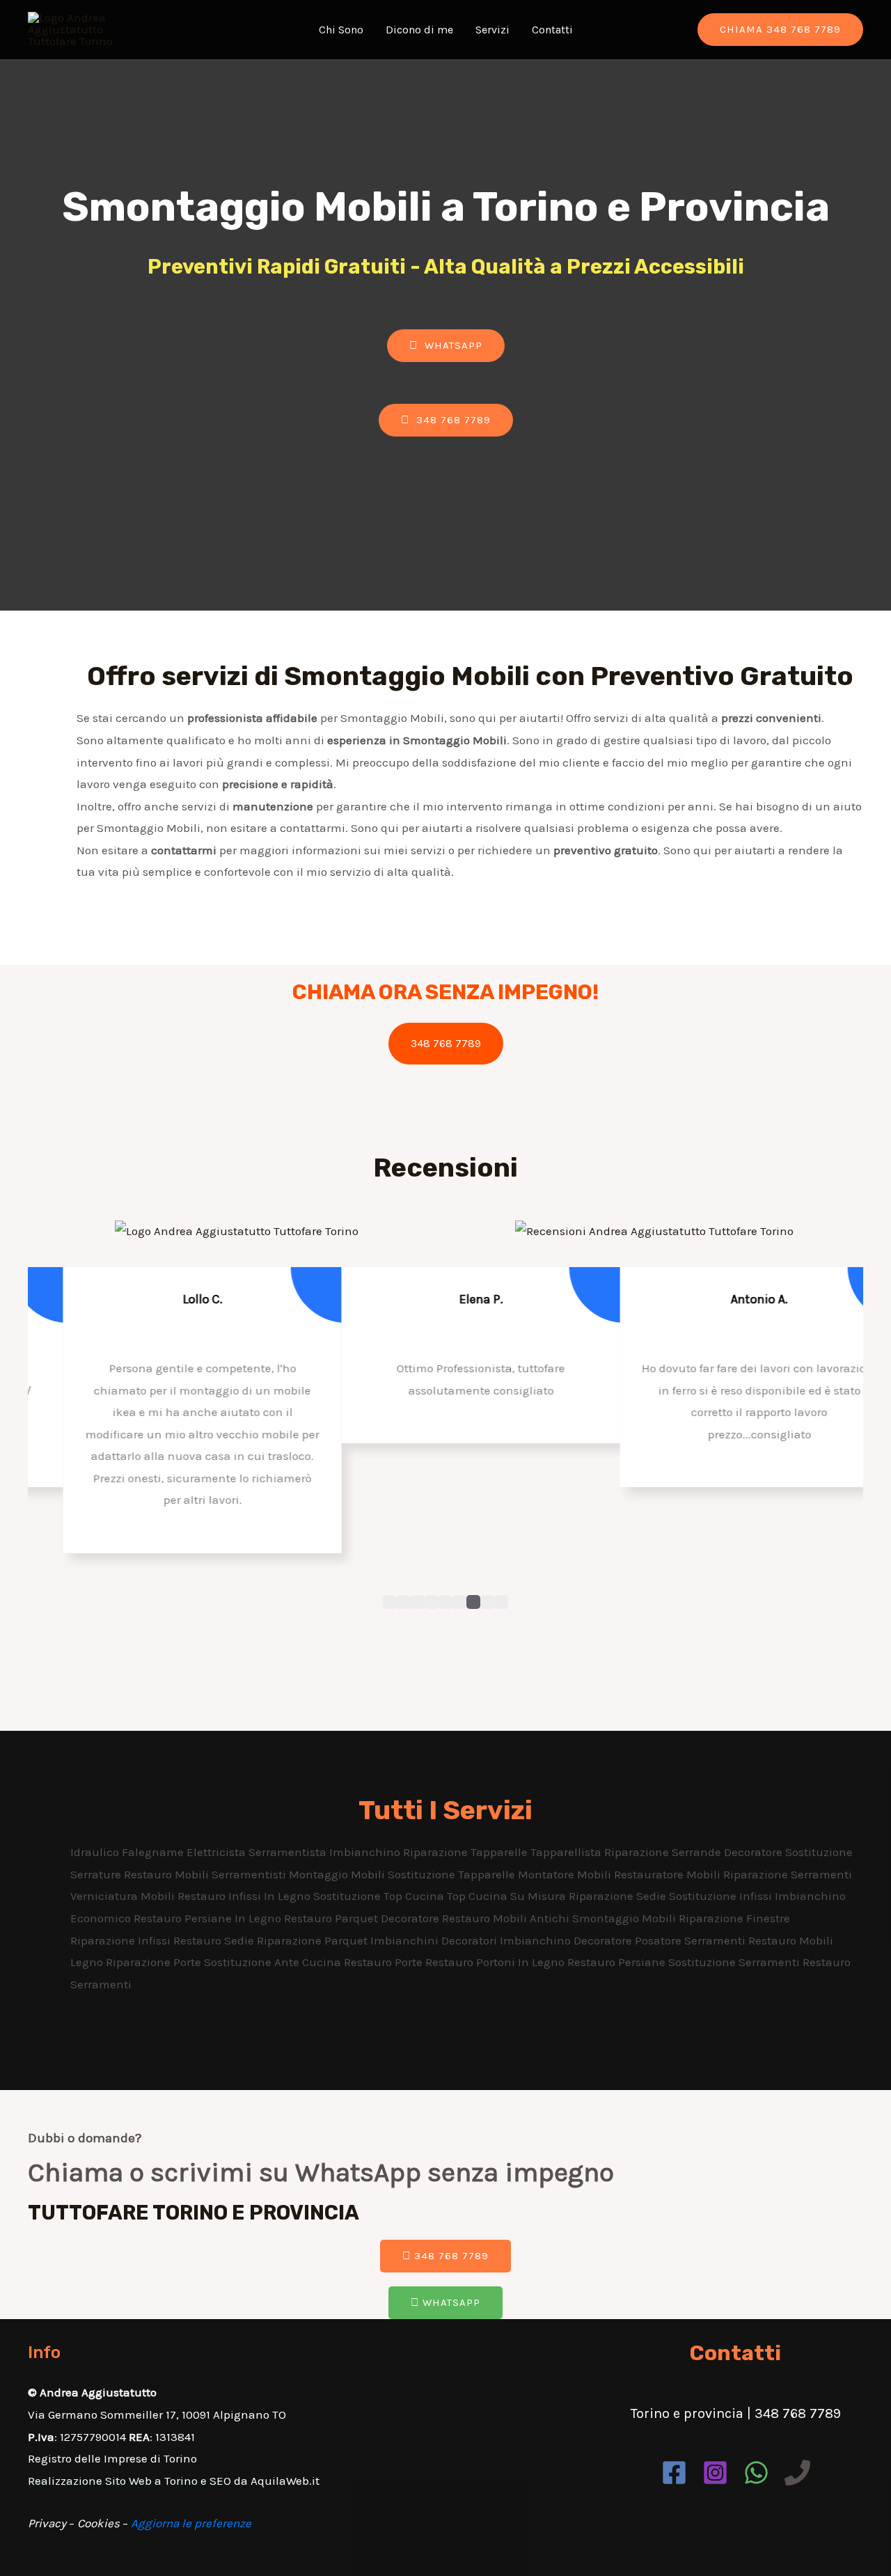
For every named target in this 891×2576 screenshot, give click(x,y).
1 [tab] (390, 1602)
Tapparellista (567, 1852)
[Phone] (797, 2473)
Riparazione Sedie (619, 1896)
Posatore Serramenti (692, 1940)
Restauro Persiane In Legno (209, 1918)
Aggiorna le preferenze (191, 2523)
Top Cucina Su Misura (508, 1896)
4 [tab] (432, 1602)
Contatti (552, 30)
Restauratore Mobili (669, 1874)
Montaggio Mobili (338, 1874)
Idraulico (96, 1852)
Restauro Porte (385, 1962)
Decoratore (755, 1852)
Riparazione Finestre (734, 1918)
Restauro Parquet (332, 1918)
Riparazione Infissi (122, 1940)
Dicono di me (419, 30)
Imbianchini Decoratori (435, 1940)
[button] (446, 346)
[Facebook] (674, 2473)
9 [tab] (501, 1602)
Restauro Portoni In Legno (496, 1962)
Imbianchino (366, 1852)
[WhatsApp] (756, 2473)
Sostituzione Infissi (722, 1896)
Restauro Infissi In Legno (245, 1896)
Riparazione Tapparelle (467, 1852)
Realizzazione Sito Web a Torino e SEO (129, 2481)
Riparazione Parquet (314, 1940)
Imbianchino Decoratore (567, 1940)
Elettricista (218, 1852)
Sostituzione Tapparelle (453, 1874)
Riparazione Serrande (664, 1852)
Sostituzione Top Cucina (380, 1896)
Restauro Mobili (168, 1874)
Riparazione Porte (155, 1962)
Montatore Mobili (566, 1874)
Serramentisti (250, 1874)
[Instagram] (715, 2473)
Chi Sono (341, 30)
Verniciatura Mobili (124, 1896)
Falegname (154, 1852)
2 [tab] (404, 1602)
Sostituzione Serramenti (735, 1962)
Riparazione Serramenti (788, 1874)
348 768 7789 (446, 1043)
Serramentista (289, 1852)
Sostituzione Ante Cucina (274, 1962)
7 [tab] (473, 1602)
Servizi (492, 30)
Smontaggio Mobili (625, 1918)
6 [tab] (459, 1602)
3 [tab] (418, 1602)
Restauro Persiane (618, 1962)
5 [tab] (445, 1602)
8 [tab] (487, 1602)
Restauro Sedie (215, 1940)
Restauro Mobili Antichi (507, 1918)
